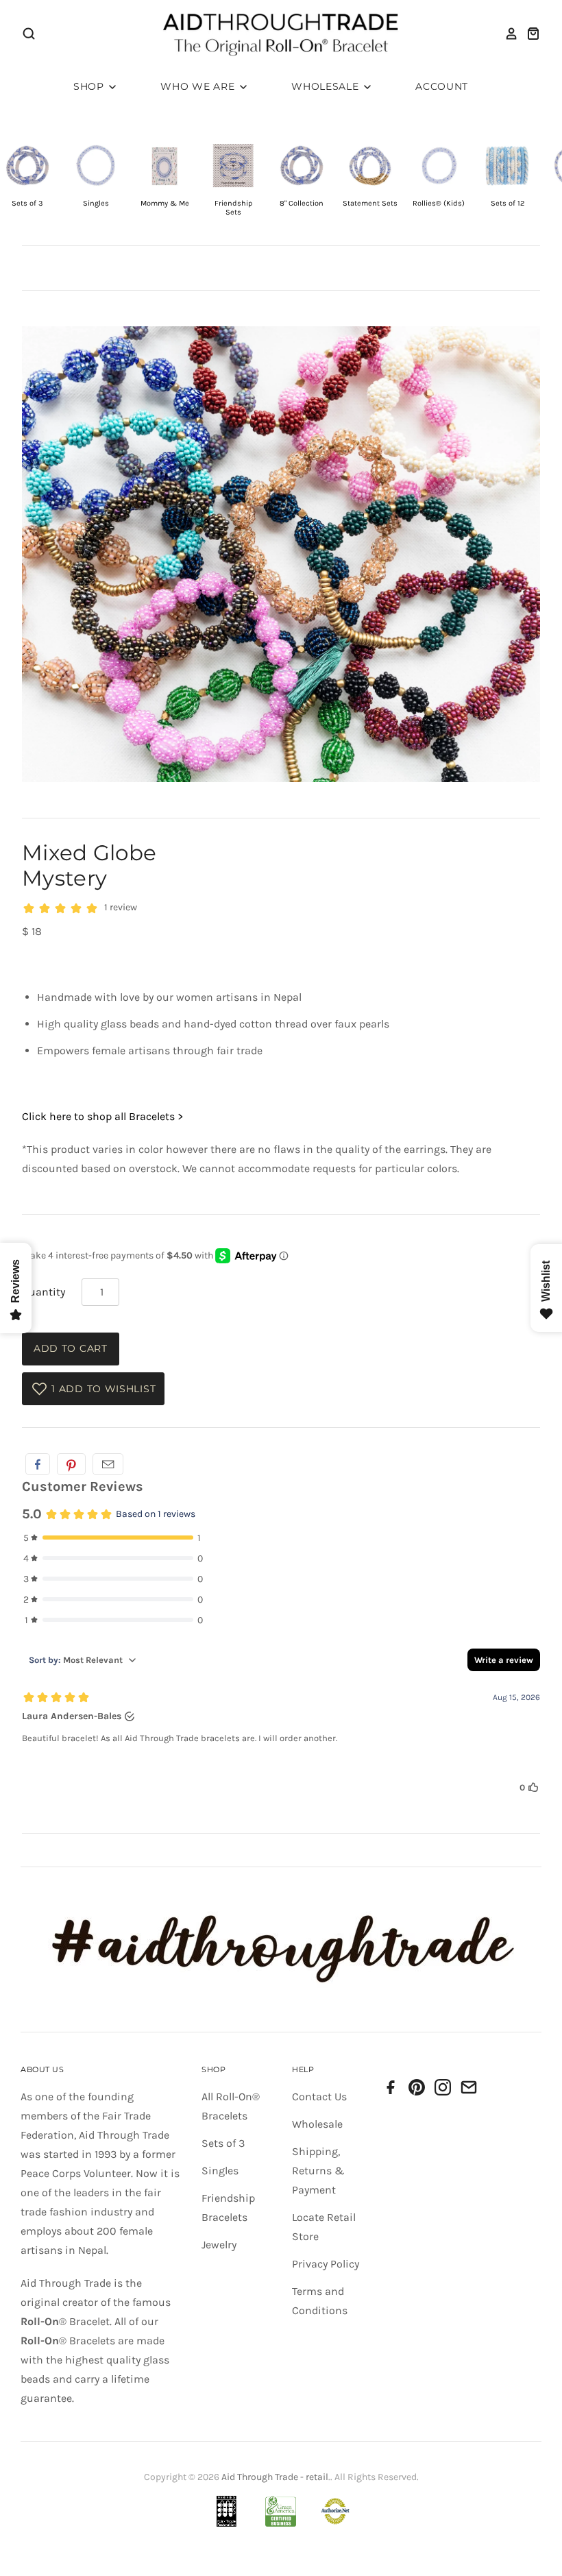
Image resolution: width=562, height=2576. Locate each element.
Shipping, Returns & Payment (318, 2171)
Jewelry (219, 2245)
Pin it (71, 1464)
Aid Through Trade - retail (275, 2477)
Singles (220, 2171)
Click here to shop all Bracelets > (102, 1116)
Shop (90, 86)
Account (442, 86)
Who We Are (199, 86)
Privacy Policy (326, 2264)
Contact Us (319, 2097)
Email (108, 1464)
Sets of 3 (223, 2143)
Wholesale (327, 86)
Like (38, 1464)
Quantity (44, 1292)
